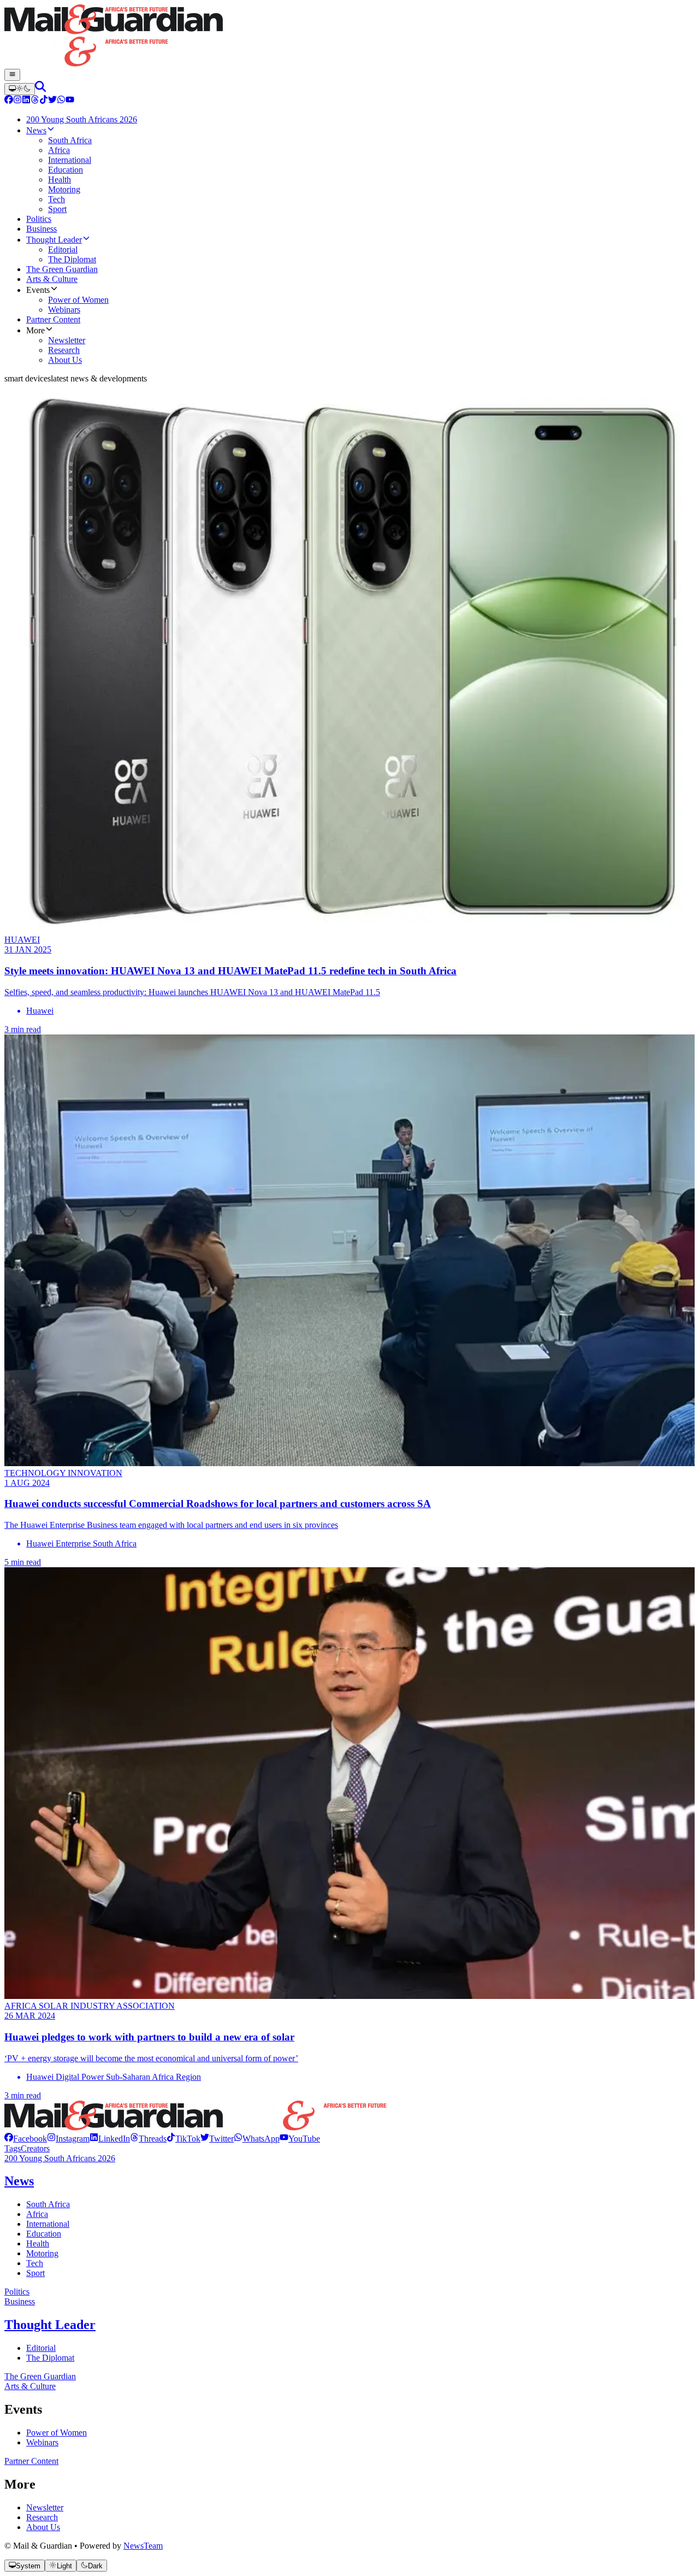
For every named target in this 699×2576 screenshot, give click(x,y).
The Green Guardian (40, 2376)
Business (20, 2301)
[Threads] (35, 101)
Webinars (42, 2442)
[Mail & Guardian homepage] (349, 37)
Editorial (41, 2348)
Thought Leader (50, 2325)
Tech (35, 2263)
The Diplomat (50, 2358)
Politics (17, 2292)
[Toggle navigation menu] (12, 75)
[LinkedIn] (26, 101)
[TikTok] (44, 101)
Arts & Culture (30, 2386)
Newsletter (45, 2507)
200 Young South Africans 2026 (60, 2158)
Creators (35, 2148)
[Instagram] (17, 101)
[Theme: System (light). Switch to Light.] (20, 89)
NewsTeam (143, 2546)
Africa (37, 2214)
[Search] (40, 89)
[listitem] (26, 2139)
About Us (43, 2527)
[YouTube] (70, 101)
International (48, 2224)
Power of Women (57, 2433)
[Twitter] (52, 101)
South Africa (48, 2204)
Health (38, 2243)
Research (42, 2517)
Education (44, 2234)
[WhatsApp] (61, 101)
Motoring (42, 2253)
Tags (13, 2148)
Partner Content (31, 2461)
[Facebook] (9, 101)
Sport (35, 2273)
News (19, 2181)
